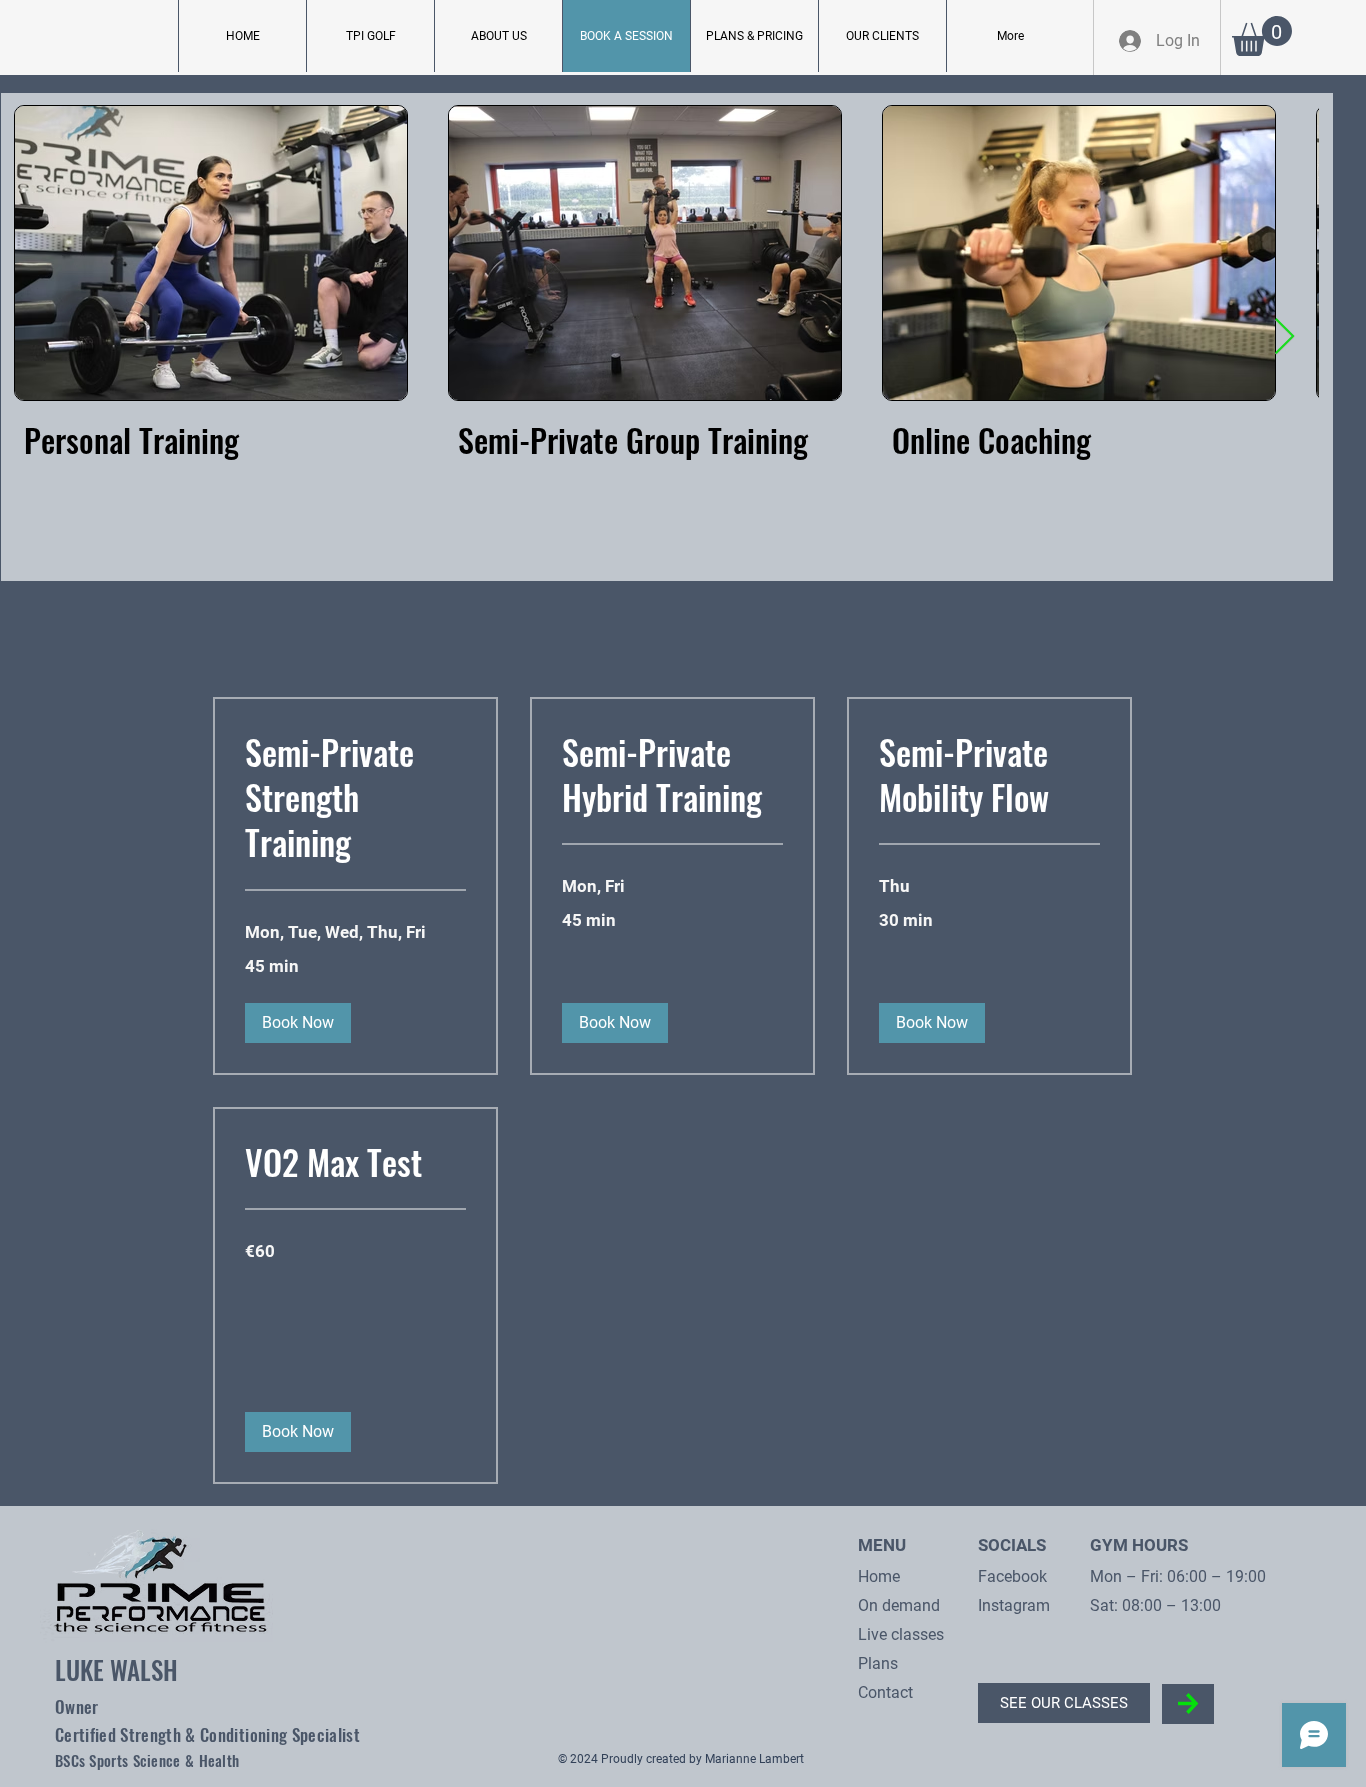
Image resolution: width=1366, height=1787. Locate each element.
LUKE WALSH (116, 1669)
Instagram (1014, 1605)
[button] (1262, 36)
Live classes (901, 1634)
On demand (899, 1605)
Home (879, 1576)
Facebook (1012, 1576)
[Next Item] (1284, 337)
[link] (355, 797)
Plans (878, 1663)
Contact (885, 1692)
